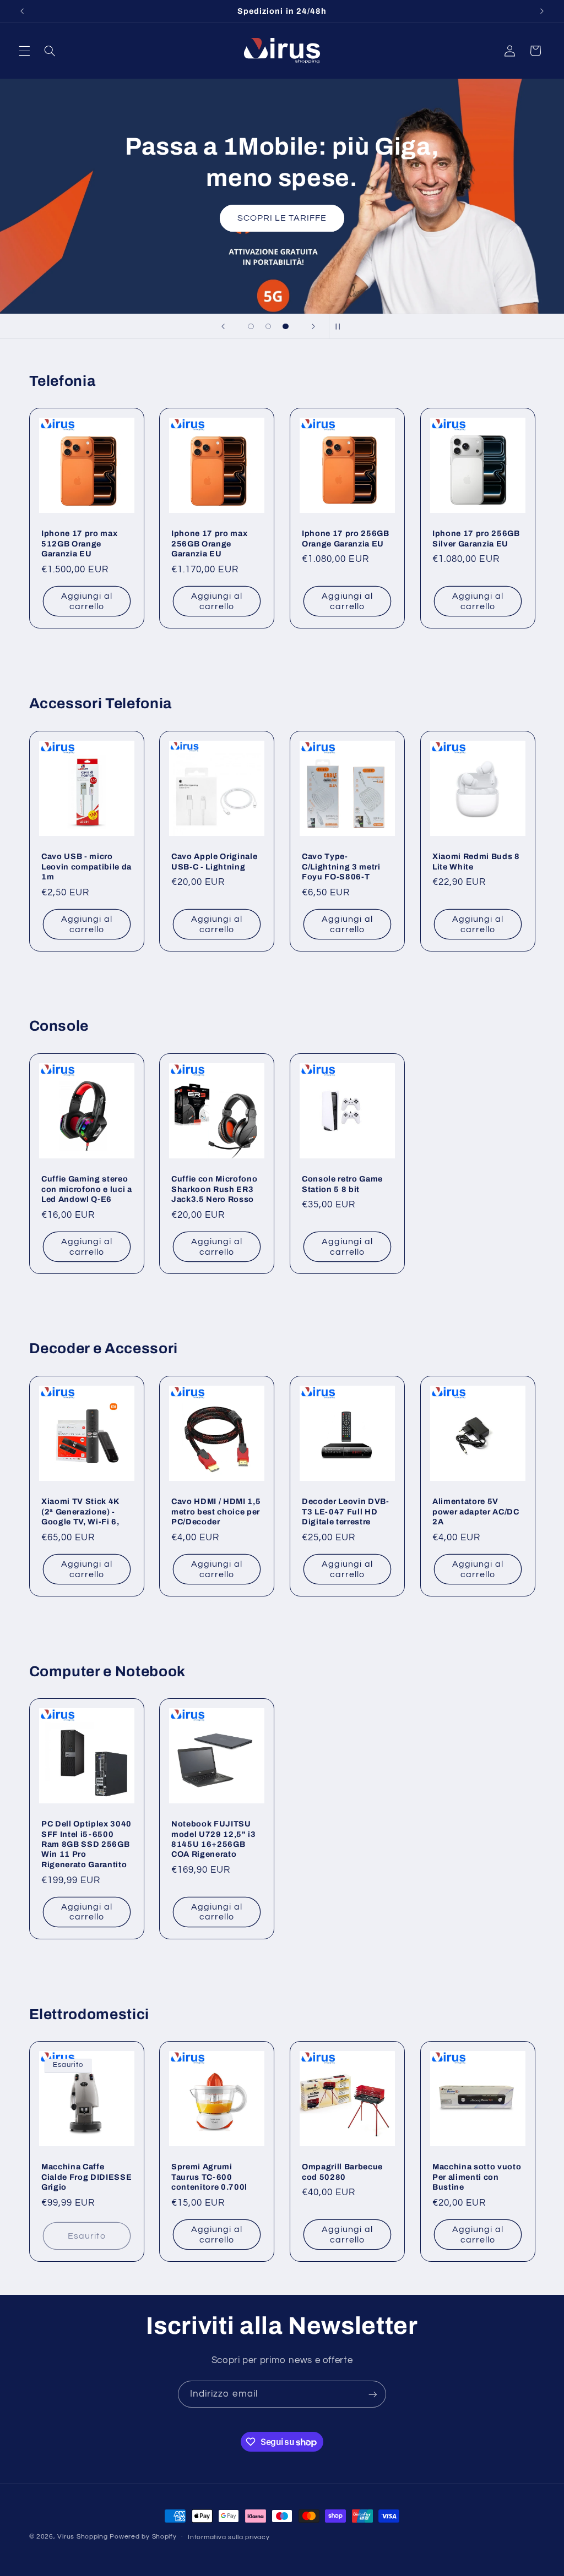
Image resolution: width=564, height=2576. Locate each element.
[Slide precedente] (223, 326)
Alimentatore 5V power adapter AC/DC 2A (476, 1511)
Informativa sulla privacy (229, 2537)
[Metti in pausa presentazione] (341, 326)
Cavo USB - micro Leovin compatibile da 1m (86, 866)
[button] (24, 51)
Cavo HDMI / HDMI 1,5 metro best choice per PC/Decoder (216, 1511)
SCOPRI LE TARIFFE (282, 218)
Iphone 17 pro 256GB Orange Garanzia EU (346, 539)
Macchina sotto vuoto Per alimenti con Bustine (477, 2177)
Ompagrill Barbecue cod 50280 (342, 2172)
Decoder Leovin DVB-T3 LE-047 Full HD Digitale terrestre (346, 1511)
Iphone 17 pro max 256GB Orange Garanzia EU (209, 544)
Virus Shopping (82, 2537)
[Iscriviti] (373, 2394)
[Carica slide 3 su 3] (286, 326)
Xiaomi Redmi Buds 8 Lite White (476, 861)
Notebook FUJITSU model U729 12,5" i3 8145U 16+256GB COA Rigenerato (214, 1839)
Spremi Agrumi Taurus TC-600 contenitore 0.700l (209, 2177)
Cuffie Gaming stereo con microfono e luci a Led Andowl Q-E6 (87, 1189)
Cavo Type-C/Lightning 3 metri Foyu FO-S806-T (341, 866)
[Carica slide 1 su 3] (251, 326)
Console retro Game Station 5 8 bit (342, 1184)
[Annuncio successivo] (542, 11)
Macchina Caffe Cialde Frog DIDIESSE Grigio (86, 2177)
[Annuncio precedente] (22, 11)
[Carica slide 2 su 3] (268, 326)
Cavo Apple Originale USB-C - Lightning (214, 861)
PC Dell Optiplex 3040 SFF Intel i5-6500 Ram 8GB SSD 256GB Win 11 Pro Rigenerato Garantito (86, 1844)
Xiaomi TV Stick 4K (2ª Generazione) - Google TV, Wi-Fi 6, (80, 1511)
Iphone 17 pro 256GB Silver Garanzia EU (476, 539)
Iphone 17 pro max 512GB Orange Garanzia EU (79, 544)
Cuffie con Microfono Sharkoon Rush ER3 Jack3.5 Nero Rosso (214, 1189)
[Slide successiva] (313, 326)
